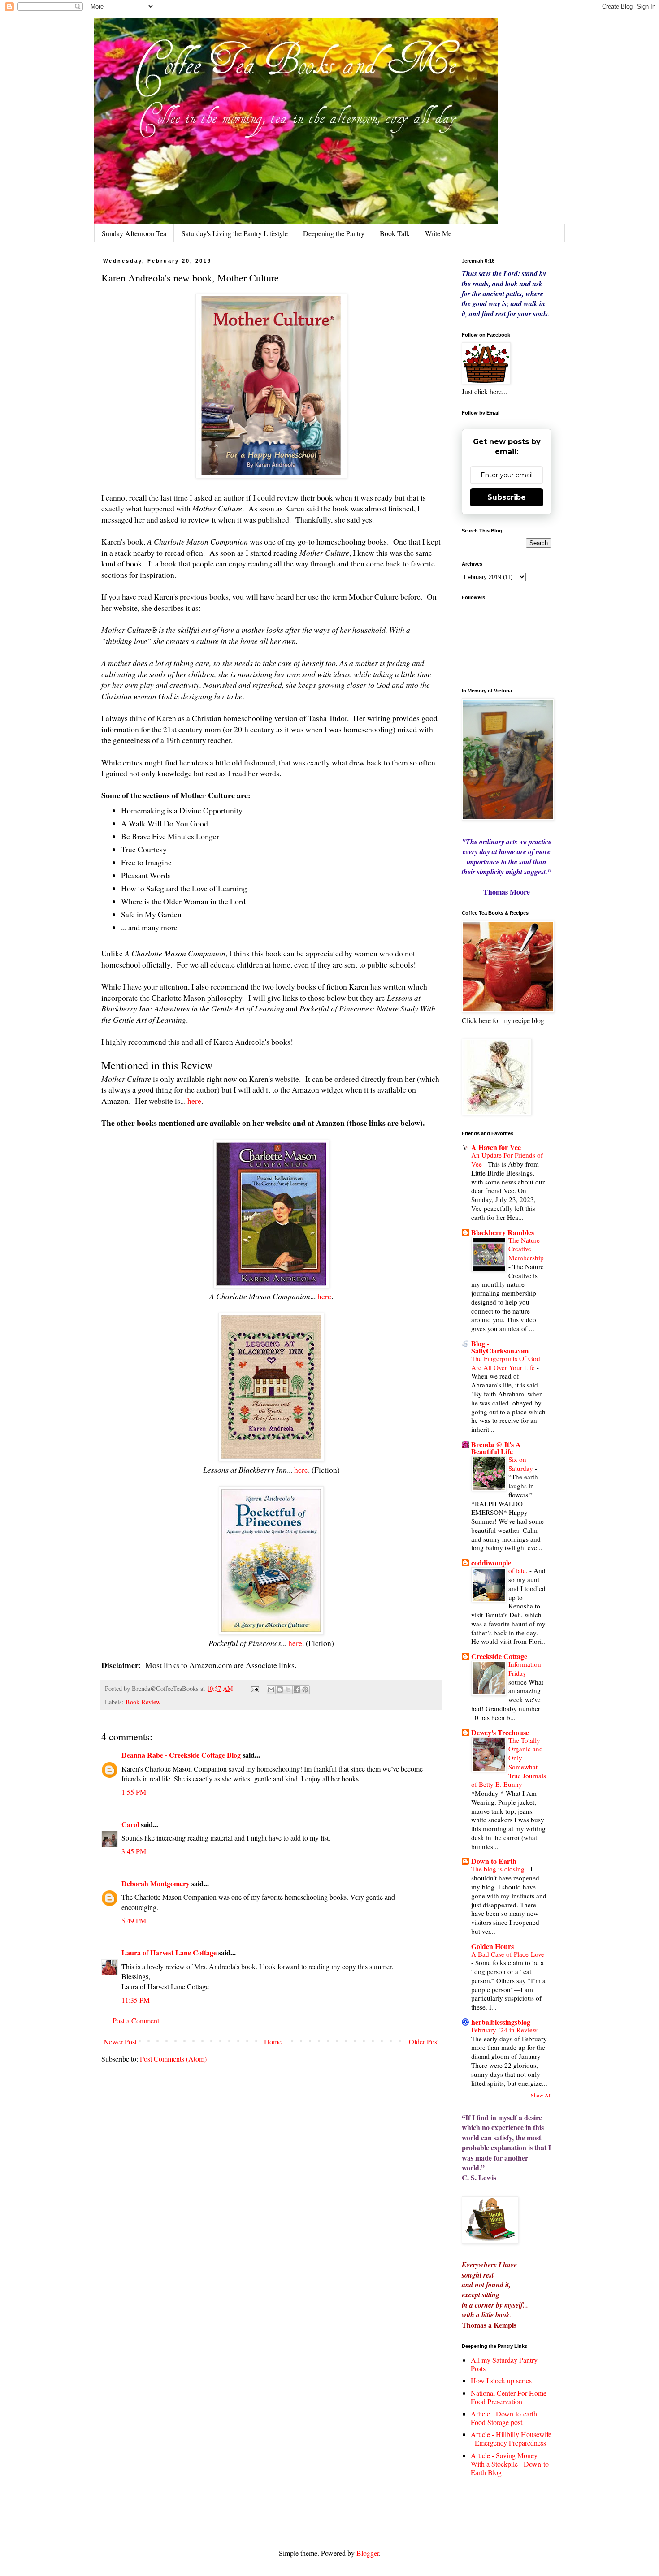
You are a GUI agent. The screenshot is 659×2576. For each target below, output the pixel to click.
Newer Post (120, 2042)
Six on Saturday (522, 1464)
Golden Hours (492, 1946)
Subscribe (507, 497)
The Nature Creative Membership (526, 1249)
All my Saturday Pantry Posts (504, 2364)
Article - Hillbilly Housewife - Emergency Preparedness (511, 2438)
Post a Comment (136, 2021)
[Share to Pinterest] (305, 1690)
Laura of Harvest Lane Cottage (169, 1952)
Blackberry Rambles (503, 1232)
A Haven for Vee (496, 1147)
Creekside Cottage (499, 1656)
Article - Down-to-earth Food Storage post (504, 2418)
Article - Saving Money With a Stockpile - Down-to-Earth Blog (511, 2464)
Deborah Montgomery (156, 1883)
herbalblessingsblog (501, 2022)
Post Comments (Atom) (173, 2059)
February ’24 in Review (505, 2030)
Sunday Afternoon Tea (134, 233)
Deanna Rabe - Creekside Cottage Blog (181, 1755)
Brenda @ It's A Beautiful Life (496, 1448)
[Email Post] (254, 1688)
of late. (519, 1570)
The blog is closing (499, 1869)
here (194, 1101)
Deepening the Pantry (334, 233)
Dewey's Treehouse (500, 1732)
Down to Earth (494, 1861)
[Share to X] (288, 1690)
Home (273, 2042)
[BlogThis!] (280, 1690)
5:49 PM (134, 1921)
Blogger (368, 2553)
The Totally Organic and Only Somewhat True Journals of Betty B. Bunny (509, 1762)
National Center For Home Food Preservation (509, 2397)
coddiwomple (491, 1562)
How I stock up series (501, 2380)
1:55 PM (134, 1792)
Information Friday (525, 1668)
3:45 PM (134, 1851)
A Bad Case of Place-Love (508, 1954)
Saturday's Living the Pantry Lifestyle (235, 233)
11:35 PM (136, 2000)
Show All (541, 2095)
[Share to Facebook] (297, 1690)
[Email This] (271, 1690)
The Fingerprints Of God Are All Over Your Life (506, 1363)
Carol (130, 1824)
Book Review (143, 1702)
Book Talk (395, 233)
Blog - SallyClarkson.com (500, 1347)
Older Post (424, 2042)
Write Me (438, 233)
